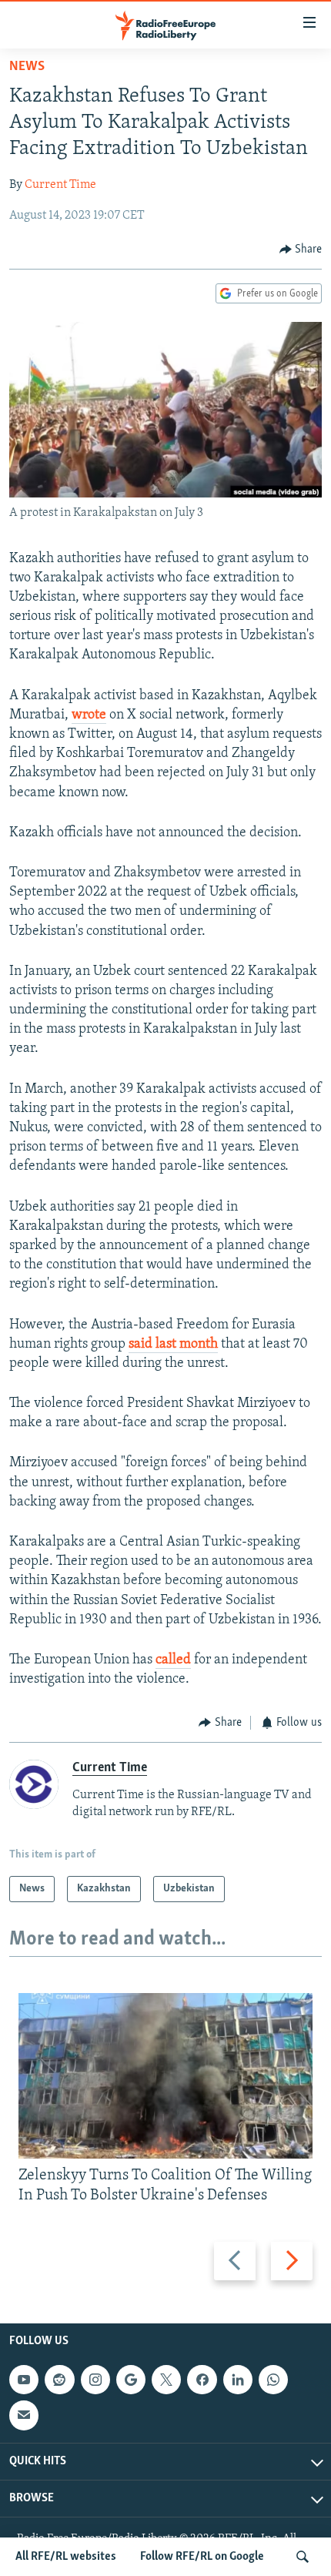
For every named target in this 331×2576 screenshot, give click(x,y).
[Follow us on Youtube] (24, 2380)
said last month (173, 1345)
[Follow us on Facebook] (202, 2380)
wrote (89, 715)
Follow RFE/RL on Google (202, 2557)
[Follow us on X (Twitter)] (166, 2380)
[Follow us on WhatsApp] (273, 2380)
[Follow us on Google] (131, 2380)
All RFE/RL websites (66, 2557)
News (27, 67)
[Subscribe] (24, 2415)
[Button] (301, 250)
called (173, 1660)
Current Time (60, 185)
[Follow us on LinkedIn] (238, 2380)
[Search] (303, 2557)
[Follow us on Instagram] (95, 2380)
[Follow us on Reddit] (59, 2380)
